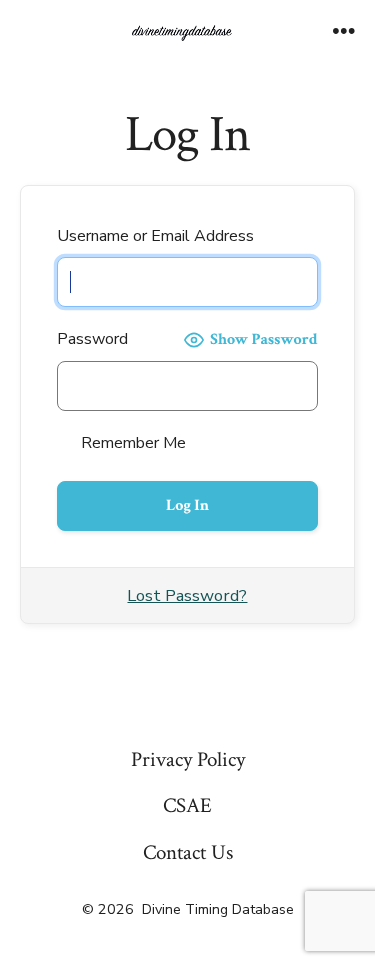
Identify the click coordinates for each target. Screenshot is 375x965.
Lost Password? (187, 595)
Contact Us (188, 852)
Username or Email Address (155, 236)
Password (92, 339)
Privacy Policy (188, 759)
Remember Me (131, 443)
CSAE (187, 805)
